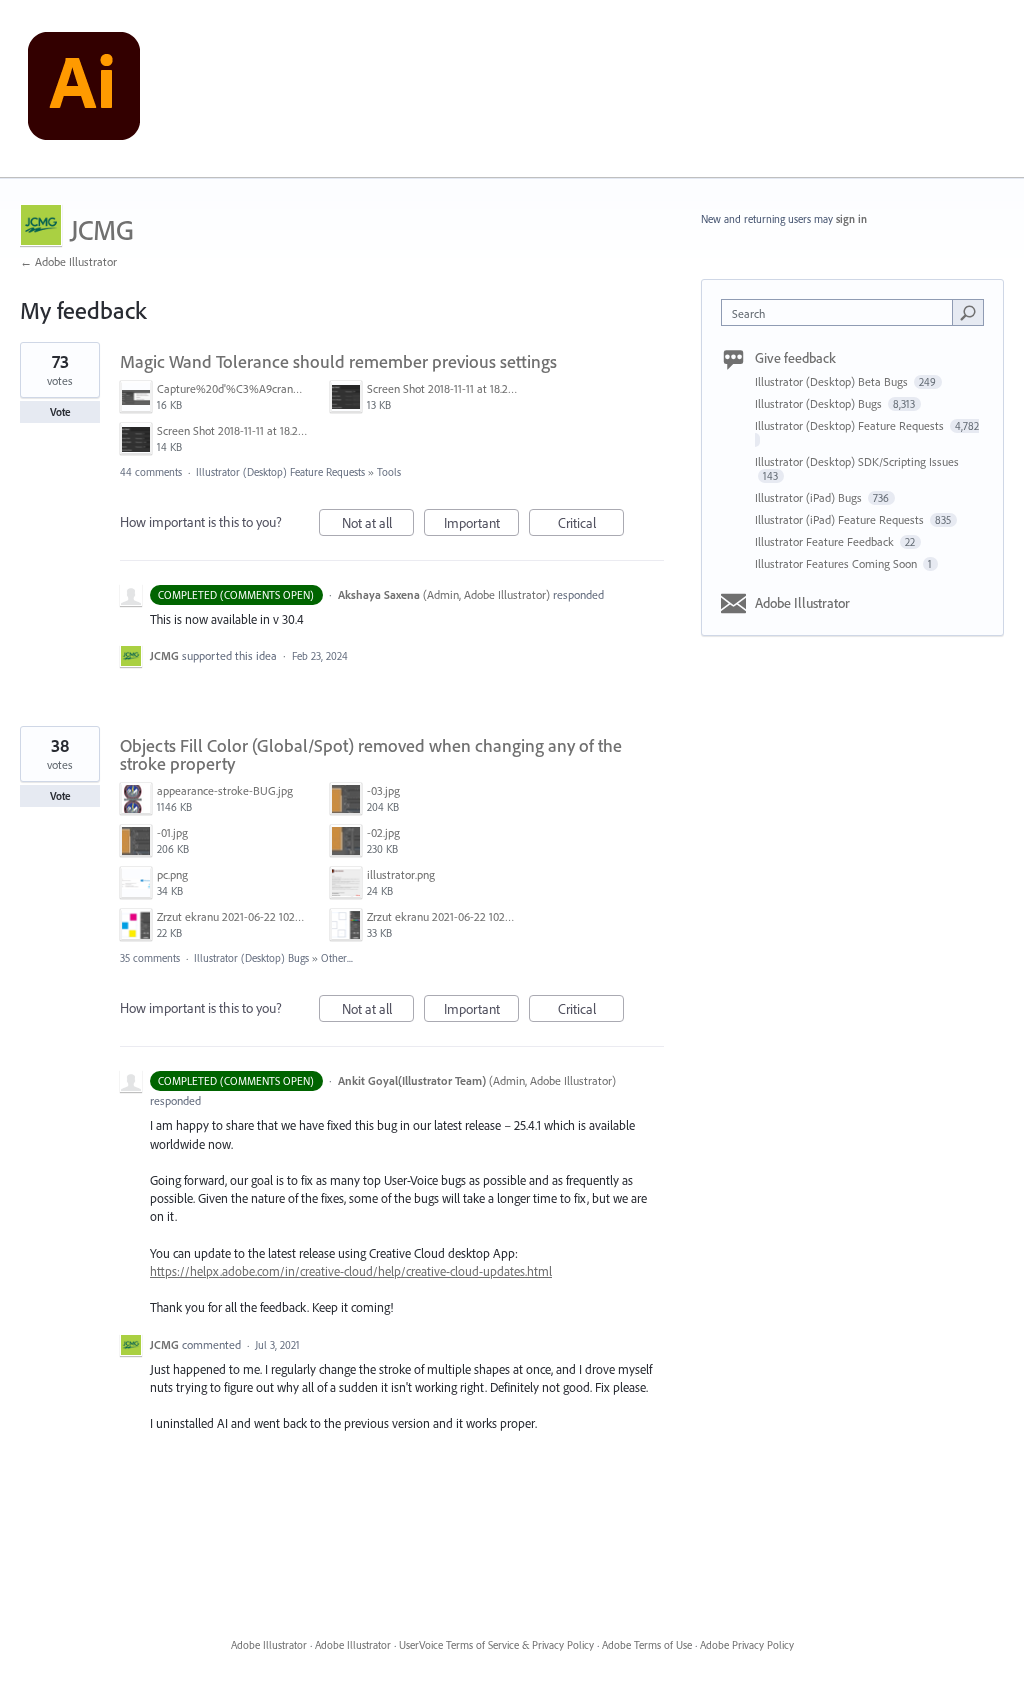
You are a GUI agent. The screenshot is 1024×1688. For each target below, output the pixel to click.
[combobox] (841, 312)
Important (481, 525)
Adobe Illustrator (802, 603)
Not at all (378, 525)
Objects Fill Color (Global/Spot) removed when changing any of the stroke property (371, 754)
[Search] (968, 312)
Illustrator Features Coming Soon (837, 563)
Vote (60, 412)
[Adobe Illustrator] (84, 89)
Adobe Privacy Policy (747, 1645)
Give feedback (795, 358)
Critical (591, 525)
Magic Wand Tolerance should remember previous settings (338, 361)
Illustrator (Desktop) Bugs (251, 958)
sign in (851, 219)
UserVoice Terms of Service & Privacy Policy (496, 1645)
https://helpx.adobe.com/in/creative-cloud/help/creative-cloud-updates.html (351, 1271)
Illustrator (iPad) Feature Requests (841, 519)
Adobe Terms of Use (647, 1645)
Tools (389, 472)
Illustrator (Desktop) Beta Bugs (833, 381)
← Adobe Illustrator (68, 261)
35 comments (150, 958)
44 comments (151, 472)
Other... (337, 958)
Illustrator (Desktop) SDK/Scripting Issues (857, 461)
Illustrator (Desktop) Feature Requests (280, 472)
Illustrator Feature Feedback (826, 541)
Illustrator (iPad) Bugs (810, 497)
